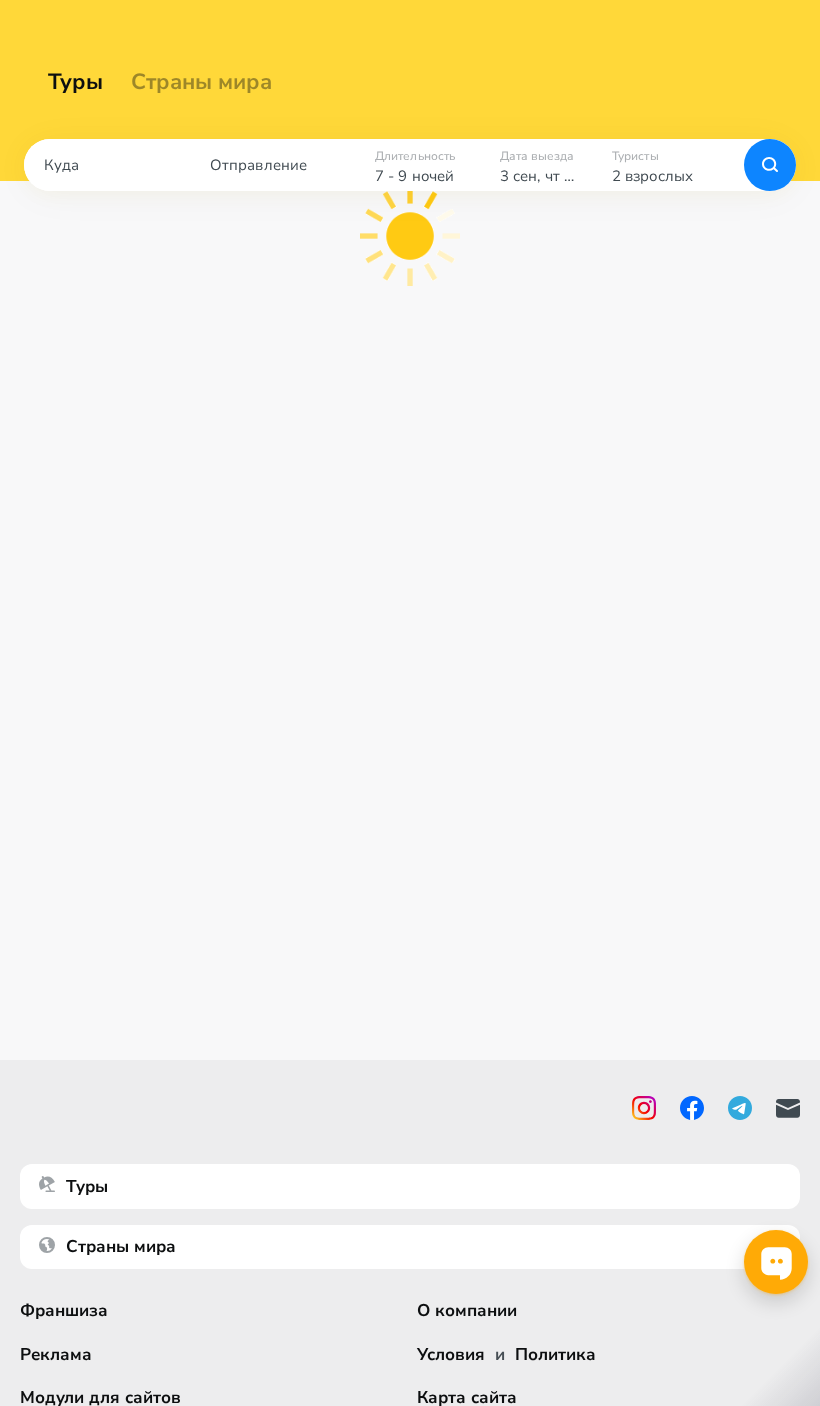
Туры (75, 82)
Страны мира (201, 82)
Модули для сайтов (100, 1397)
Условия (451, 1354)
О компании (467, 1310)
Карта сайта (467, 1397)
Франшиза (64, 1310)
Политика (555, 1354)
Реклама (56, 1354)
